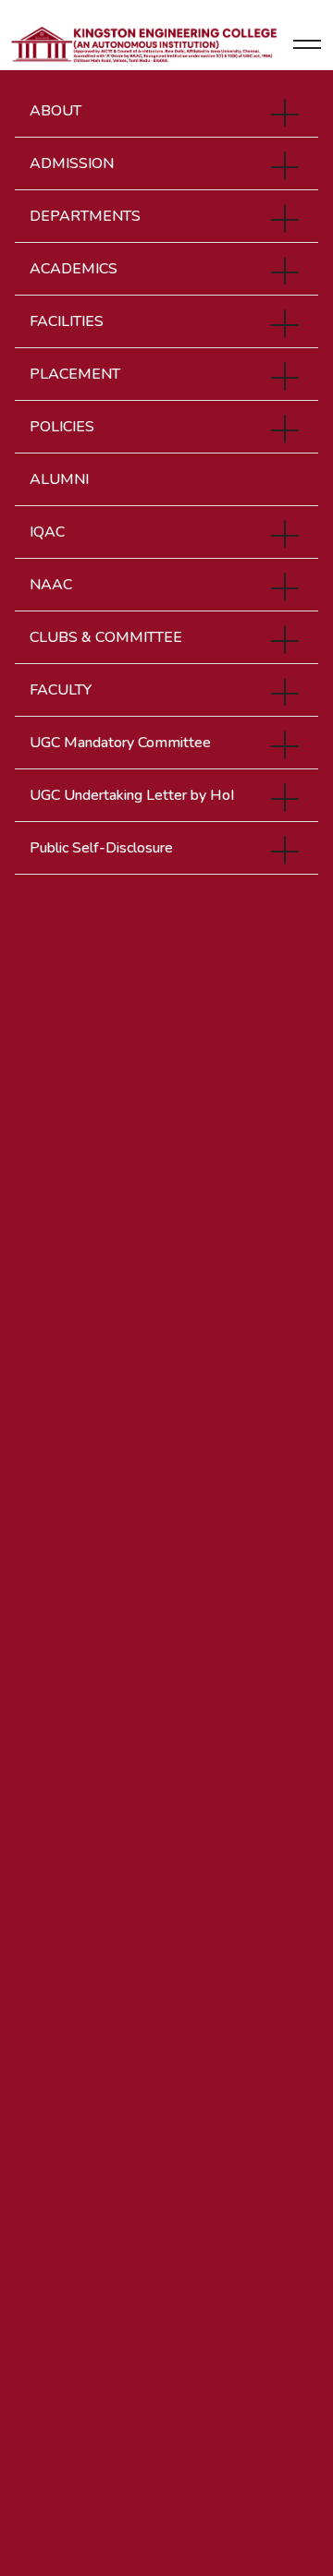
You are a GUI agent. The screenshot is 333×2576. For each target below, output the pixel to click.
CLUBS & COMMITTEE (106, 637)
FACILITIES (67, 321)
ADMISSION (72, 163)
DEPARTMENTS (85, 216)
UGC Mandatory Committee (120, 743)
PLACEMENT (75, 374)
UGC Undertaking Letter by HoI (132, 795)
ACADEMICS (74, 269)
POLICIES (62, 427)
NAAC (51, 585)
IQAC (47, 532)
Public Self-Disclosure (101, 848)
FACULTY (61, 690)
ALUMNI (59, 479)
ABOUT (55, 111)
